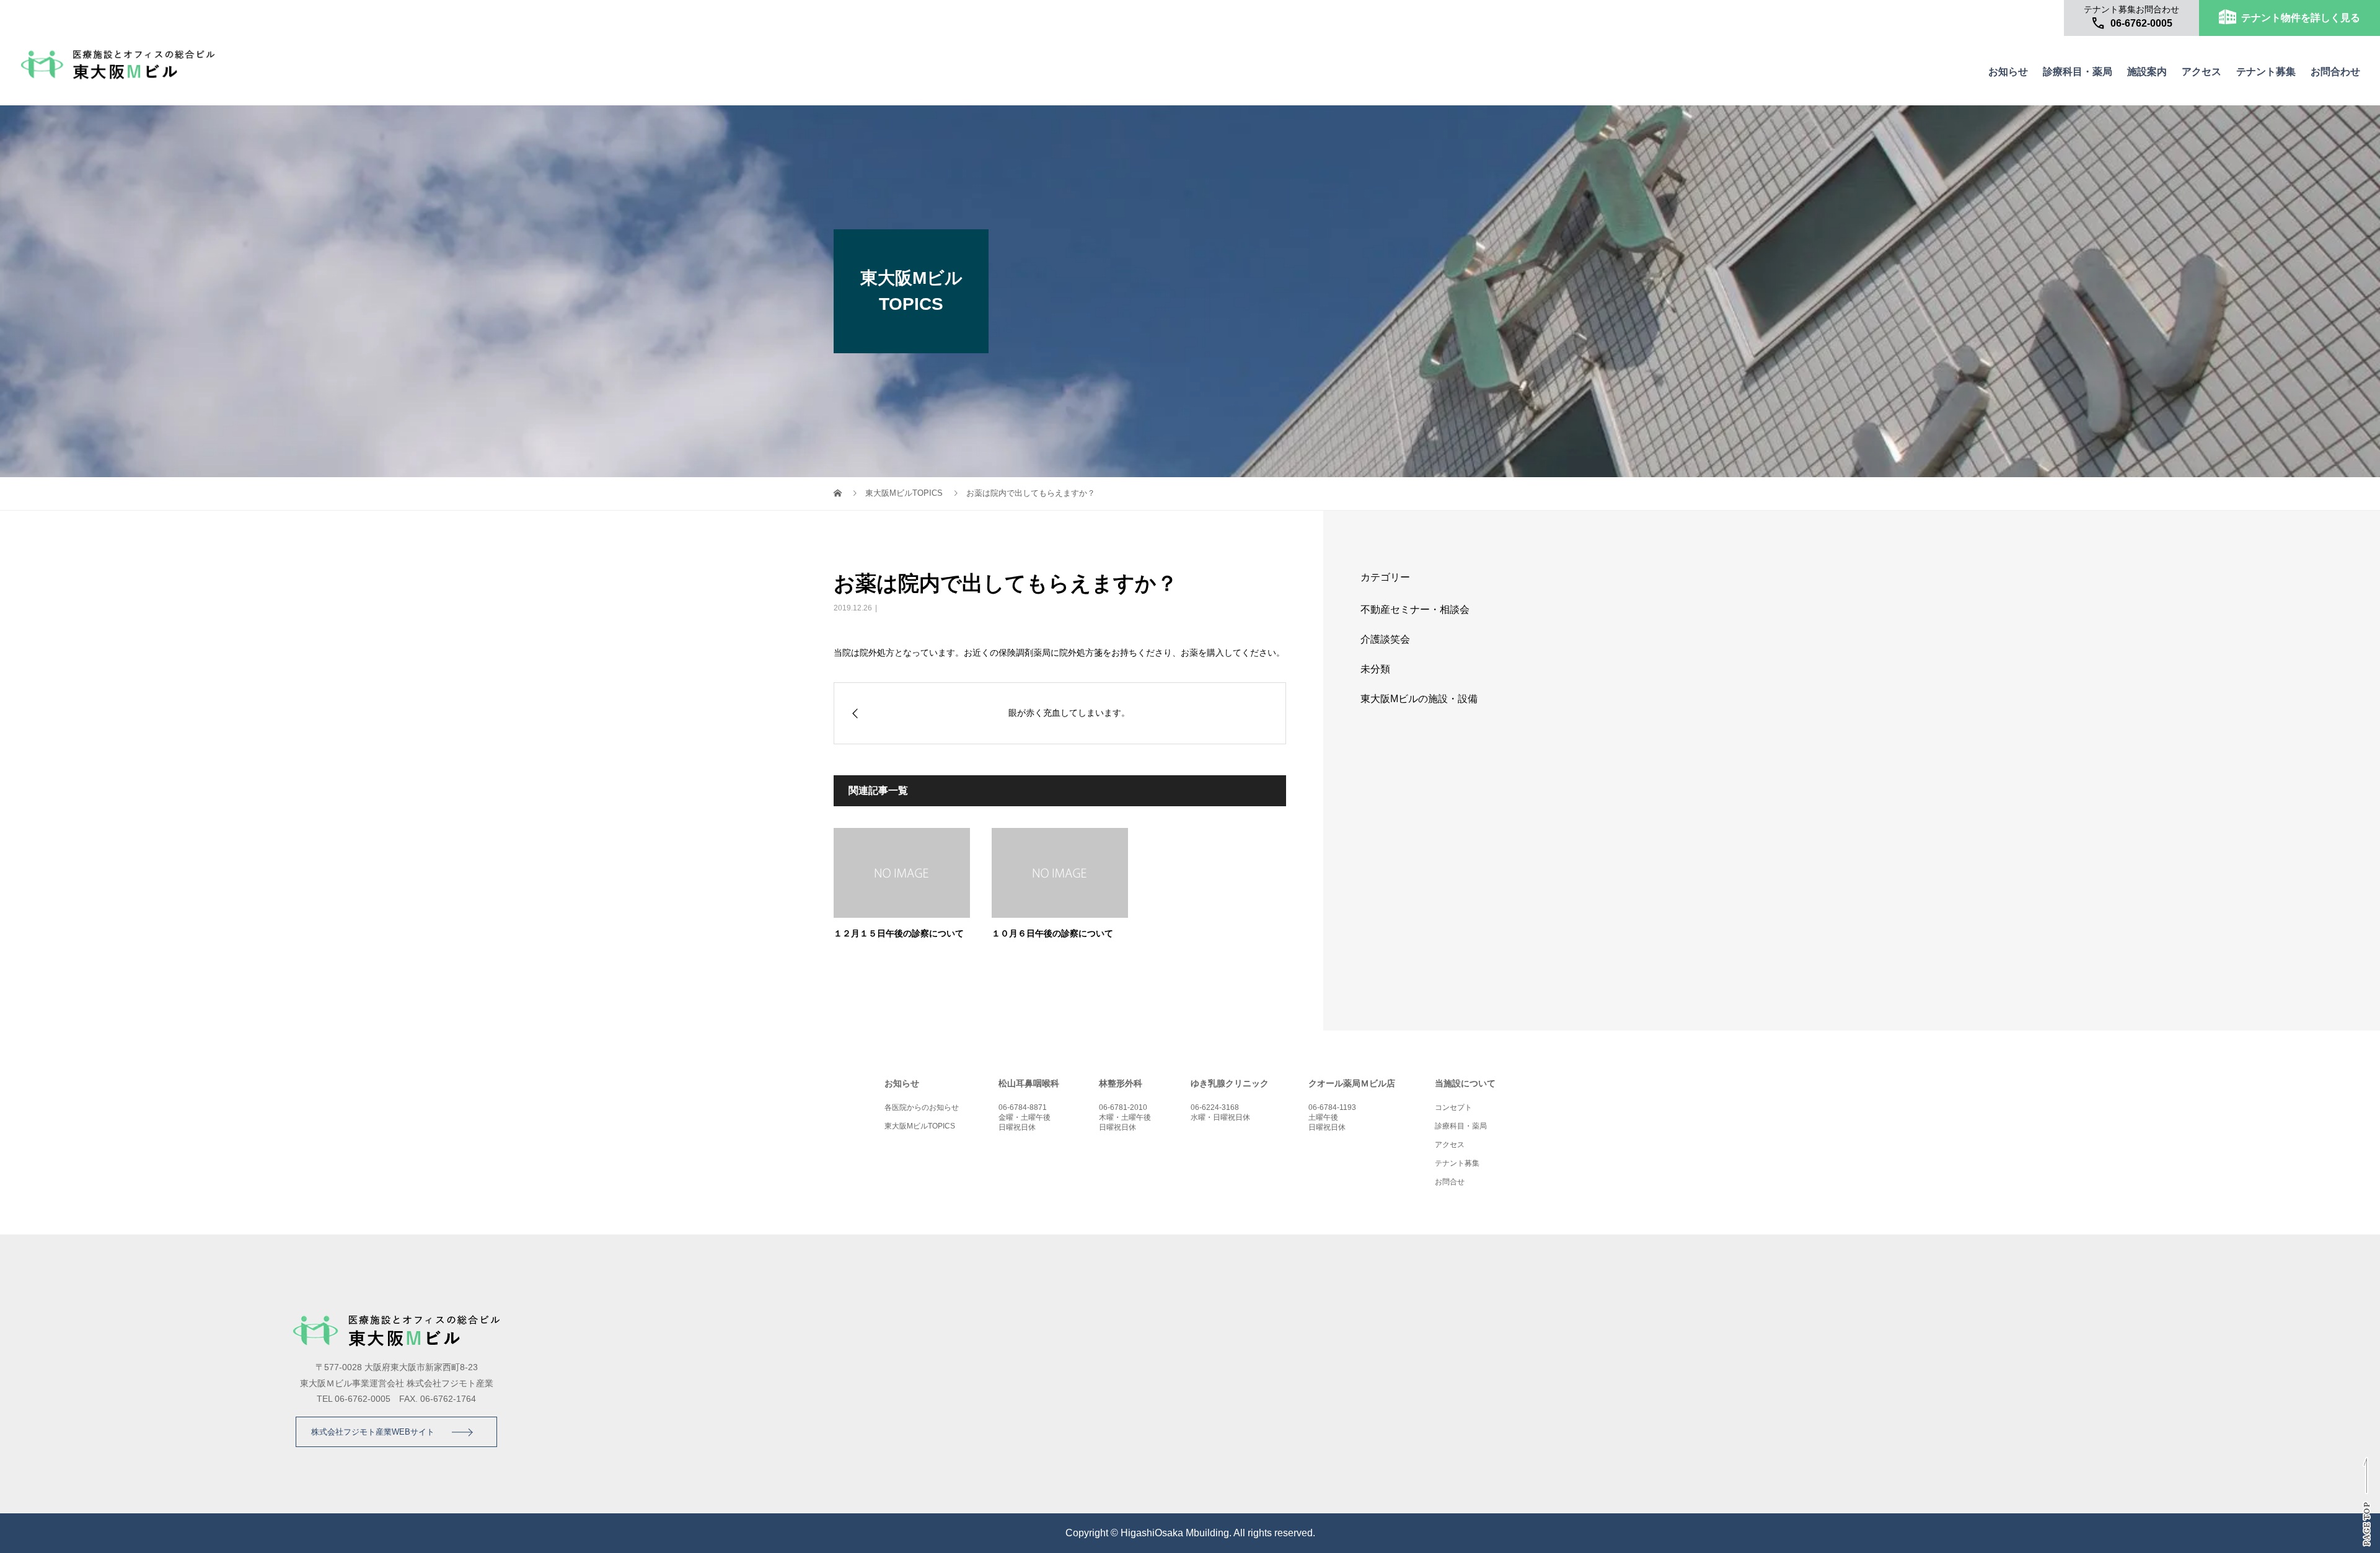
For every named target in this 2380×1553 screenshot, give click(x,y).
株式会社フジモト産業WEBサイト (373, 1432)
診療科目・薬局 (2078, 72)
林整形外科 (1121, 1083)
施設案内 (2147, 72)
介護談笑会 (1385, 639)
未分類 (1375, 669)
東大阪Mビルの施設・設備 (1419, 699)
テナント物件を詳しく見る (2301, 18)
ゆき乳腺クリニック (1230, 1083)
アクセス (2201, 72)
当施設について (1465, 1083)
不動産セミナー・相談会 (1415, 609)
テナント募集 (2266, 72)
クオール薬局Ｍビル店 (1352, 1083)
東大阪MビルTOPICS (904, 493)
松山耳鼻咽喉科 (1029, 1083)
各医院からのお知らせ (922, 1107)
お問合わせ (2335, 72)
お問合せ (1450, 1182)
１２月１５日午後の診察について (899, 933)
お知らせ (2008, 72)
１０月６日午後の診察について (1052, 933)
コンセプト (1453, 1107)
